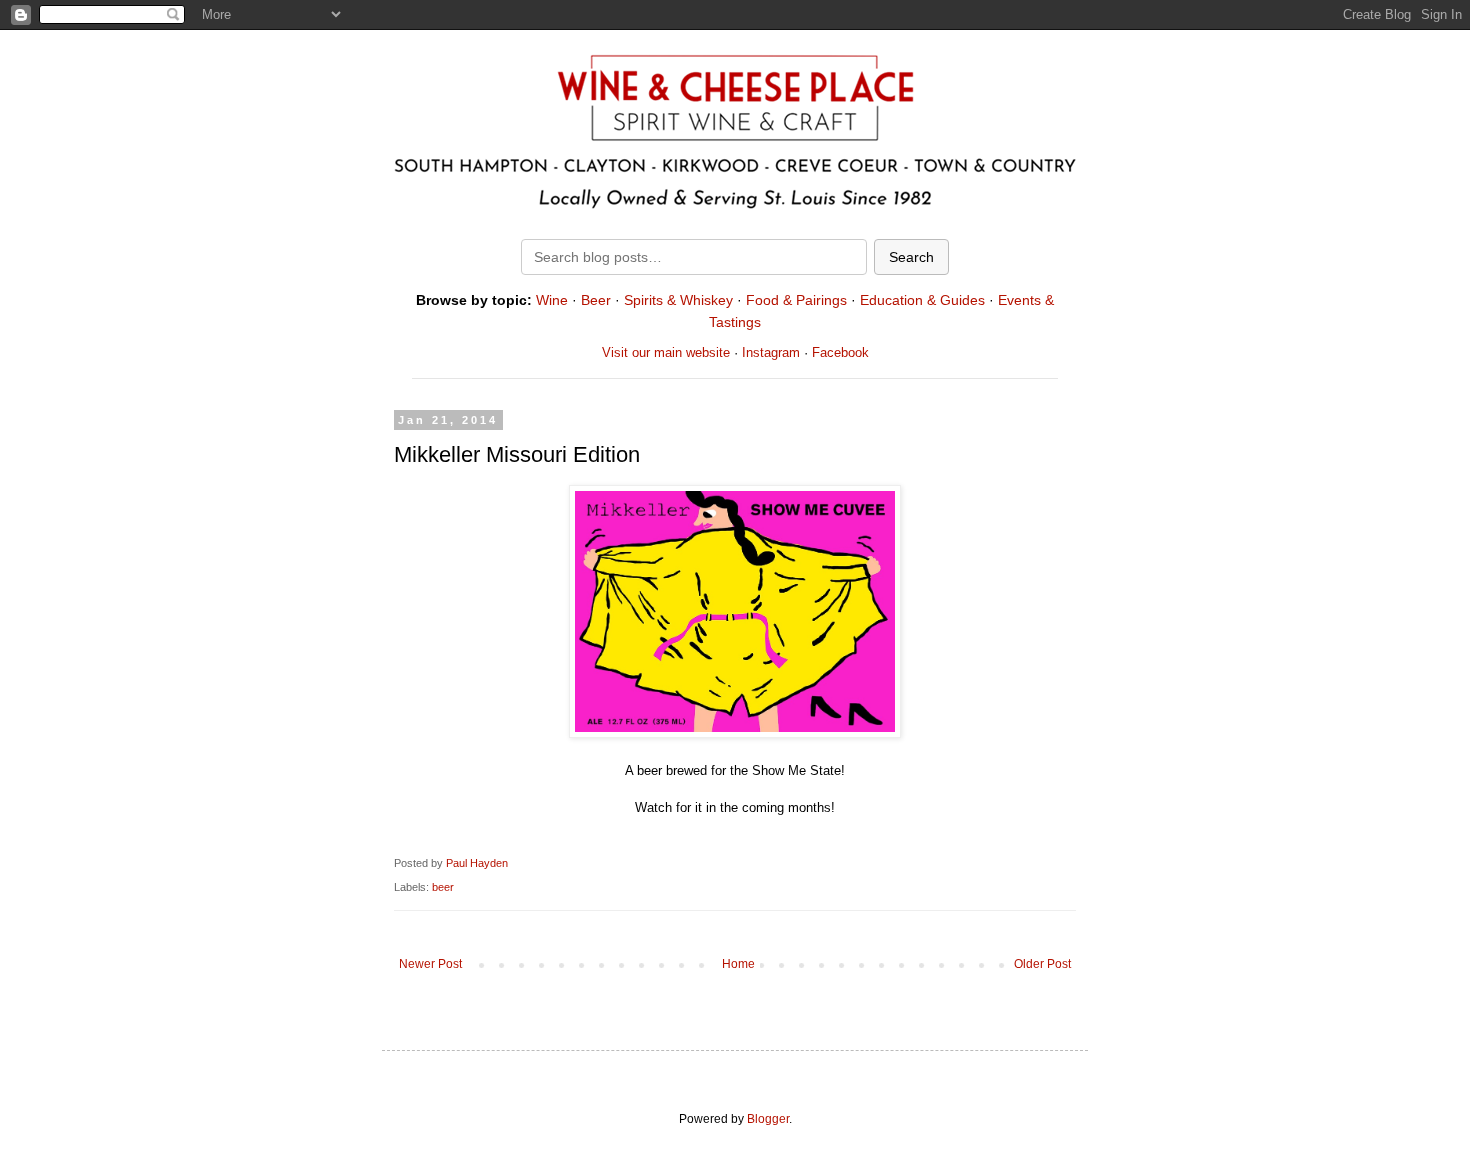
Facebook (840, 352)
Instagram (771, 352)
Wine (552, 300)
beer (443, 887)
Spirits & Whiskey (678, 300)
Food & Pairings (796, 300)
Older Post (1042, 964)
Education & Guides (922, 300)
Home (738, 964)
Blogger (768, 1119)
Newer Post (430, 964)
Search (911, 257)
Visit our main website (666, 352)
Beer (596, 300)
